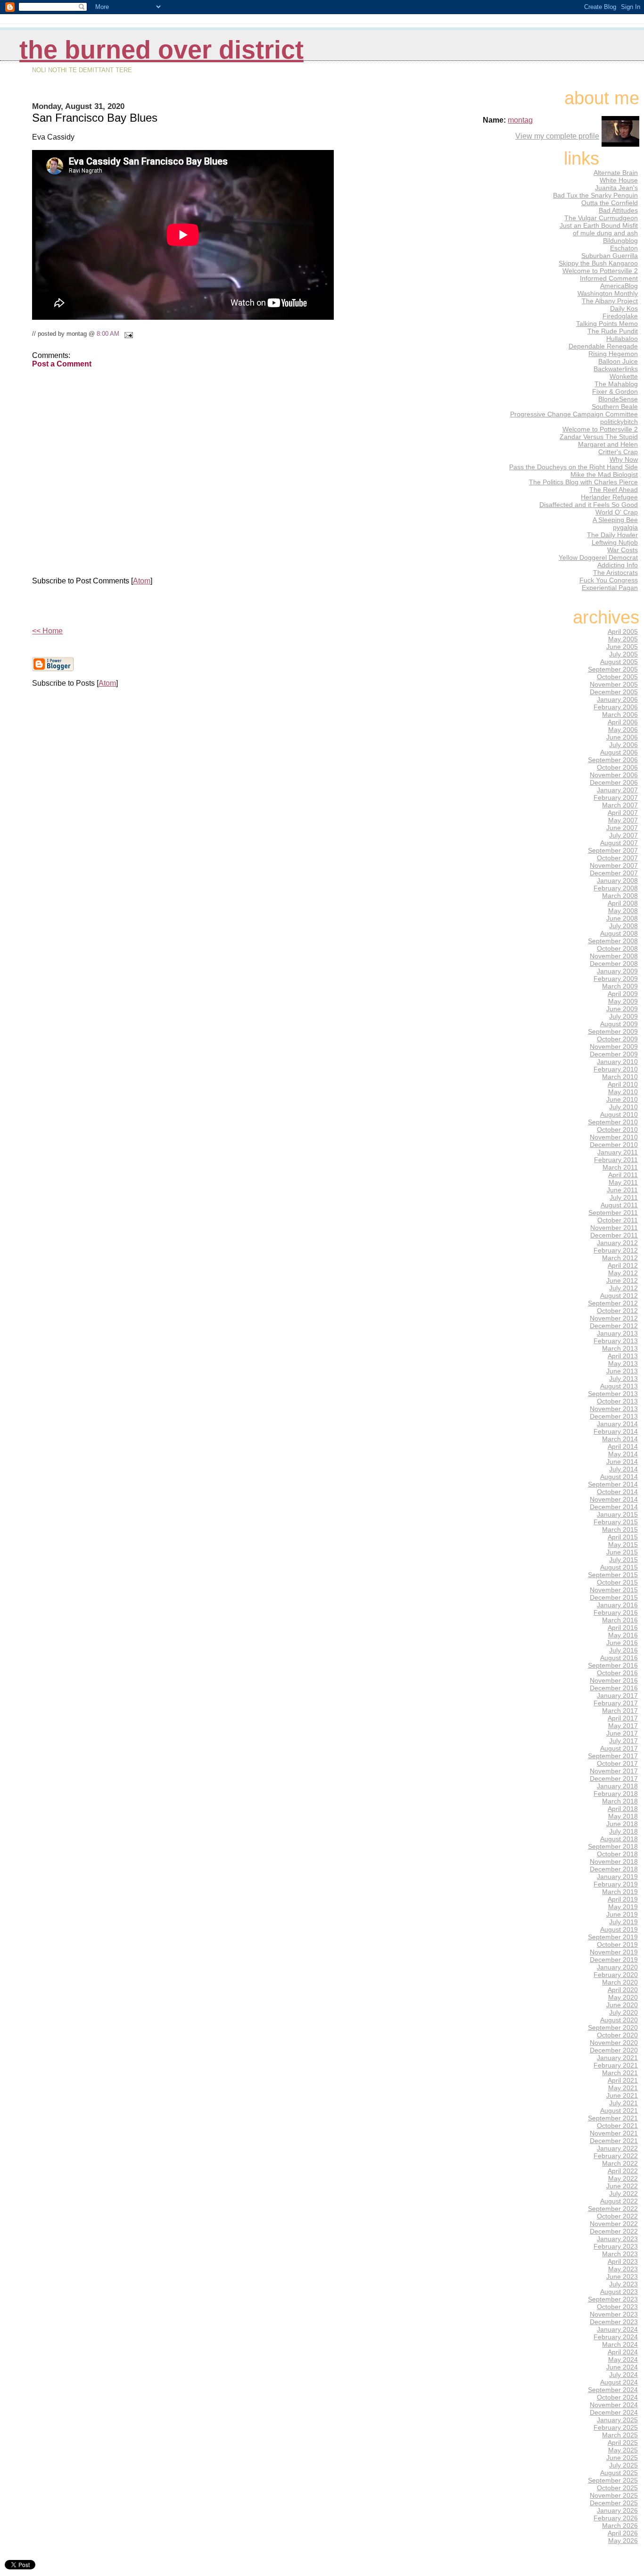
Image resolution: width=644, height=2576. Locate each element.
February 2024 (616, 2337)
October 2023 (617, 2307)
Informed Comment (609, 278)
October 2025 (617, 2488)
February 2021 (616, 2065)
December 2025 (614, 2503)
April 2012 (623, 1265)
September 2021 (613, 2118)
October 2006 (617, 767)
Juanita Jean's (616, 188)
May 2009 (623, 1001)
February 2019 (616, 1884)
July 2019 (623, 1922)
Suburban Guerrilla (610, 256)
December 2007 (614, 873)
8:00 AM (108, 334)
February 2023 (616, 2246)
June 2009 (622, 1009)
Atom (142, 581)
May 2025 (623, 2450)
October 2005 (617, 677)
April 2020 (623, 1990)
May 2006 (623, 730)
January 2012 (617, 1243)
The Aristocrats (615, 573)
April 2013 (623, 1356)
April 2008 (623, 903)
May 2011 (623, 1182)
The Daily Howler (612, 535)
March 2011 (620, 1167)
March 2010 (620, 1077)
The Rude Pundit (613, 331)
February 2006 (616, 707)
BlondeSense (618, 399)
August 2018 (619, 1839)
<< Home (47, 631)
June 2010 (622, 1099)
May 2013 (623, 1363)
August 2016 (619, 1658)
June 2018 (622, 1824)
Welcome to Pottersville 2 (600, 271)
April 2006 (623, 722)
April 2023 (623, 2261)
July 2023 (623, 2284)
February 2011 (616, 1160)
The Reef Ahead (614, 490)
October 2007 (617, 858)
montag (520, 120)
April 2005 (623, 632)
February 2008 (616, 888)
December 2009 (614, 1054)
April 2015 (623, 1537)
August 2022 (619, 2201)
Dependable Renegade (603, 346)
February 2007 (616, 798)
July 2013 (623, 1379)
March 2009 (620, 986)
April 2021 (623, 2080)
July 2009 (623, 1016)
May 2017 (623, 1726)
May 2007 (623, 820)
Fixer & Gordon (615, 391)
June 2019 (622, 1914)
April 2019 (623, 1899)
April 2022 (623, 2171)
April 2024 (623, 2352)
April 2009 (623, 994)
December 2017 (614, 1778)
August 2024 (619, 2382)
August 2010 (619, 1114)
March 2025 (620, 2435)
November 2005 (614, 684)
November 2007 (614, 865)
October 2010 (617, 1130)
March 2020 (620, 1982)
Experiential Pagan (610, 588)
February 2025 (616, 2427)
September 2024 (613, 2390)
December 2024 (614, 2412)
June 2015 (622, 1552)
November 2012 (614, 1318)
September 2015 (613, 1575)
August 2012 (619, 1296)
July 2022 (623, 2194)
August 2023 (619, 2292)
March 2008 (620, 896)
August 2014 (619, 1477)
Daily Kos (624, 308)
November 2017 (614, 1771)
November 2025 (614, 2495)
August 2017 (619, 1748)
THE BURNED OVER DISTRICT (161, 50)
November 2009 (614, 1047)
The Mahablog (616, 384)
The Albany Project (610, 301)
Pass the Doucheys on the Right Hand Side (574, 467)
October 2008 (617, 948)
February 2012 (616, 1250)
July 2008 (623, 926)
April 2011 (623, 1175)
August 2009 (619, 1024)
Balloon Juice (618, 361)
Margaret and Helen (608, 444)
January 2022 (617, 2148)
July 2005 (623, 654)
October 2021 (617, 2126)
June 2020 (622, 2005)
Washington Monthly (608, 293)
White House (619, 180)
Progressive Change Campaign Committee (574, 414)
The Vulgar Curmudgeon (601, 218)
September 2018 (613, 1846)
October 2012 (617, 1311)
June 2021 (622, 2095)
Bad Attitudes (618, 210)
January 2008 (617, 881)
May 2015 (623, 1545)
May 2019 (623, 1907)
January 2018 (617, 1786)
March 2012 (620, 1258)
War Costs (623, 550)
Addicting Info (618, 565)
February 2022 (616, 2156)
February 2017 (616, 1703)
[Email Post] (127, 334)
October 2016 (617, 1673)
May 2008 (623, 911)
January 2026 (617, 2510)
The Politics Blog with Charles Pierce (583, 482)
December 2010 (614, 1145)
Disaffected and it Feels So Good (589, 505)
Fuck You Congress (609, 580)
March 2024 (620, 2344)
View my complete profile (557, 136)
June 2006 (622, 737)
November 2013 (614, 1409)
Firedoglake (620, 316)
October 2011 (618, 1220)
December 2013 (614, 1416)
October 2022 (617, 2216)
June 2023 (622, 2277)
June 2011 (622, 1190)
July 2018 (623, 1831)
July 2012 (623, 1288)
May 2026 (623, 2541)
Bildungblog (620, 241)
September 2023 (613, 2299)
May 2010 (623, 1092)
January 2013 (617, 1333)
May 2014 (623, 1454)
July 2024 (623, 2375)
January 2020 (617, 1967)
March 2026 (620, 2526)
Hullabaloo (622, 339)
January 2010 (617, 1062)
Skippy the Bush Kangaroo (598, 263)
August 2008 (619, 933)
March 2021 (620, 2073)
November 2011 (614, 1228)
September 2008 (613, 941)
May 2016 (623, 1635)
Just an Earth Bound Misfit (599, 225)
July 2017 (623, 1741)
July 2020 (623, 2012)
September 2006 (613, 760)
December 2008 (614, 964)
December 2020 (614, 2050)
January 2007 (617, 790)
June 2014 (622, 1462)
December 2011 (614, 1235)
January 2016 (617, 1605)
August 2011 (619, 1205)
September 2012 (613, 1303)
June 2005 (622, 647)
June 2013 (622, 1371)
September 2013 (613, 1394)
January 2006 (617, 699)
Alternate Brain (616, 173)
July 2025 (623, 2465)
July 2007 (623, 835)
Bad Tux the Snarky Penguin (595, 195)
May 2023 (623, 2269)
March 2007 (620, 805)
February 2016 (616, 1612)
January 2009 (617, 971)
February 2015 (616, 1522)
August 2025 (619, 2473)
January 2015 (617, 1514)
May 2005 (623, 639)
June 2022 (622, 2186)
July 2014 (623, 1469)
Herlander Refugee (609, 497)
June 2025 (622, 2458)
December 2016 (614, 1688)
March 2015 (620, 1529)
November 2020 (614, 2043)
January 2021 (617, 2058)
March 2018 (620, 1801)
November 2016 (614, 1680)
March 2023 (620, 2254)
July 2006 (623, 745)
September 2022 (613, 2209)
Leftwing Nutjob (615, 542)
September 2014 (613, 1484)
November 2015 (614, 1590)
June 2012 (622, 1280)
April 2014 (623, 1446)
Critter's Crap (618, 452)
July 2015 (623, 1560)
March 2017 (620, 1711)
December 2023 (614, 2322)
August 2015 (619, 1567)
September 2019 (613, 1937)
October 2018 (617, 1854)
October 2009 (617, 1039)
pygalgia (625, 527)
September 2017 (613, 1756)
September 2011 (613, 1213)
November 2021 (614, 2133)
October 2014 (617, 1492)
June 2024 (622, 2367)
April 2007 (623, 813)
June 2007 (622, 828)
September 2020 (613, 2028)
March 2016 (620, 1620)
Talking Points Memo (607, 324)
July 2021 (623, 2103)
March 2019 (620, 1892)
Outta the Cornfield (610, 203)
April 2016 (623, 1628)
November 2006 (614, 775)
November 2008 (614, 956)
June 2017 (622, 1733)
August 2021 (619, 2111)
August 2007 (619, 843)
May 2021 (623, 2088)
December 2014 (614, 1507)
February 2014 (616, 1431)
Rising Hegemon (613, 354)
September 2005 (613, 669)
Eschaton (624, 248)
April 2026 (623, 2533)
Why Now (624, 459)
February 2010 (616, 1069)
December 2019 (614, 1960)
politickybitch (619, 422)
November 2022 (614, 2224)
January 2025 (617, 2420)
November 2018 (614, 1861)
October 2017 (617, 1763)
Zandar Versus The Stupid (599, 437)
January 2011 (618, 1152)
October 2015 (617, 1582)
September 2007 (613, 850)
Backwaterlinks (616, 369)
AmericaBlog (619, 286)
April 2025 (623, 2443)
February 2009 (616, 979)
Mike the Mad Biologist (604, 474)
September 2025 (613, 2480)
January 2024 (617, 2329)
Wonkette (624, 376)
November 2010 (614, 1137)
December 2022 (614, 2231)
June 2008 (622, 918)
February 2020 (616, 1975)
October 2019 (617, 1944)
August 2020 (619, 2020)
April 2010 (623, 1084)
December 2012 (614, 1326)
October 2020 (617, 2035)
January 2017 (617, 1695)
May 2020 (623, 1997)
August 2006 (619, 752)
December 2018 (614, 1869)
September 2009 (613, 1031)
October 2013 (617, 1401)
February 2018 (616, 1794)
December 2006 (614, 782)
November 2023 (614, 2314)
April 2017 (623, 1718)
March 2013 (620, 1348)
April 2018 (623, 1809)
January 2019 (617, 1877)
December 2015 (614, 1597)
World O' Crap (617, 512)
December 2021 (614, 2141)
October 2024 (617, 2397)
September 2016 (613, 1665)
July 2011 (624, 1197)
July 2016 (623, 1650)
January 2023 (617, 2239)
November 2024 (614, 2405)
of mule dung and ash (605, 233)
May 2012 (623, 1273)
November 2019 (614, 1952)
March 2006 (620, 715)
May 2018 (623, 1816)
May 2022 (623, 2178)
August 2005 (619, 662)
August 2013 (619, 1386)
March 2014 (620, 1439)
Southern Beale (615, 407)
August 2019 (619, 1929)
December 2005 (614, 692)
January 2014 (617, 1424)
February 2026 (616, 2518)
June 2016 (622, 1643)
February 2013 (616, 1341)
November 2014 (614, 1499)
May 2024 (623, 2360)
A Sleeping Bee (615, 520)
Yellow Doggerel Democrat (598, 557)
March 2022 (620, 2163)
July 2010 (623, 1107)
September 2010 (613, 1122)
